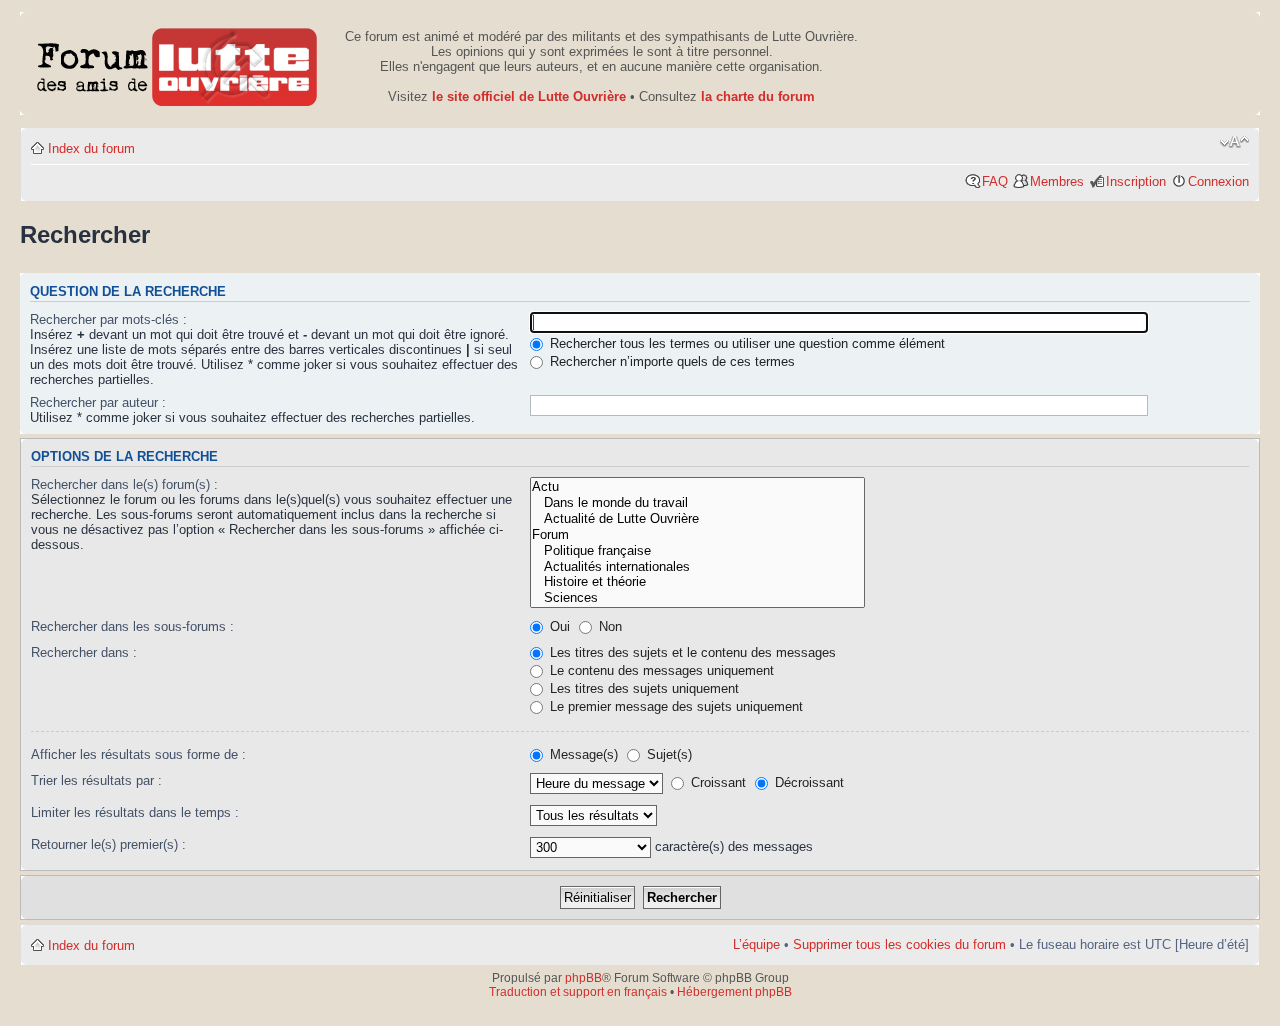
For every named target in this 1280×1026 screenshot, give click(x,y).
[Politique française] (697, 551)
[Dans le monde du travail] (697, 503)
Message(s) (584, 754)
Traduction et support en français (578, 992)
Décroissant (807, 782)
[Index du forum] (177, 63)
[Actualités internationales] (697, 567)
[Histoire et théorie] (697, 582)
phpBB (583, 978)
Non (608, 626)
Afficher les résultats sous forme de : (138, 754)
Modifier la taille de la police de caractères (1234, 142)
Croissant (716, 782)
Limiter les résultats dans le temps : (135, 812)
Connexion (1218, 181)
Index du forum (91, 148)
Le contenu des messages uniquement (660, 670)
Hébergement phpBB (734, 992)
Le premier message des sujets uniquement (674, 706)
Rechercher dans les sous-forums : (132, 626)
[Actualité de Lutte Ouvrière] (697, 519)
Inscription (1136, 181)
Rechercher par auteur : (98, 402)
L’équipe (756, 944)
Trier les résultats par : (96, 780)
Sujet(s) (667, 754)
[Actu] (697, 487)
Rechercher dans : (84, 652)
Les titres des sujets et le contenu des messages (691, 652)
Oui (558, 626)
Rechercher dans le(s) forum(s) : (124, 484)
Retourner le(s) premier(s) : (108, 844)
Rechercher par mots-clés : (108, 319)
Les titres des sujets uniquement (642, 688)
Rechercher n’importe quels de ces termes (670, 361)
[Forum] (697, 535)
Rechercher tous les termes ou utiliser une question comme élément (745, 343)
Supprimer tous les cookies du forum (899, 944)
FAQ (995, 181)
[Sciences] (697, 598)
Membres (1057, 181)
